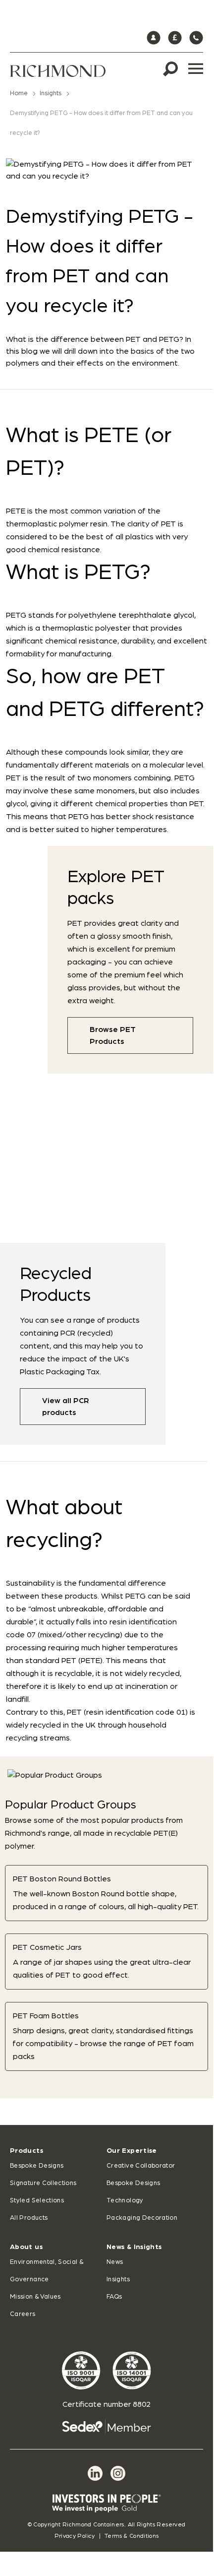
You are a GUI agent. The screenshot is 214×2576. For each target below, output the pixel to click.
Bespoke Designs (37, 2166)
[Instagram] (118, 2473)
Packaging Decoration (142, 2218)
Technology (125, 2201)
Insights (51, 94)
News (115, 2262)
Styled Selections (37, 2201)
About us (26, 2247)
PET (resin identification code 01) (127, 1712)
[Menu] (196, 69)
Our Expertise (132, 2151)
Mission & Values (35, 2297)
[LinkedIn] (95, 2473)
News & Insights (134, 2247)
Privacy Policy (75, 2536)
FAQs (114, 2297)
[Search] (170, 69)
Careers (23, 2314)
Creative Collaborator (141, 2166)
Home (19, 94)
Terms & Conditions (132, 2536)
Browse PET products (113, 1035)
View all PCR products (66, 1407)
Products (27, 2151)
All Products (29, 2218)
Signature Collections (43, 2183)
